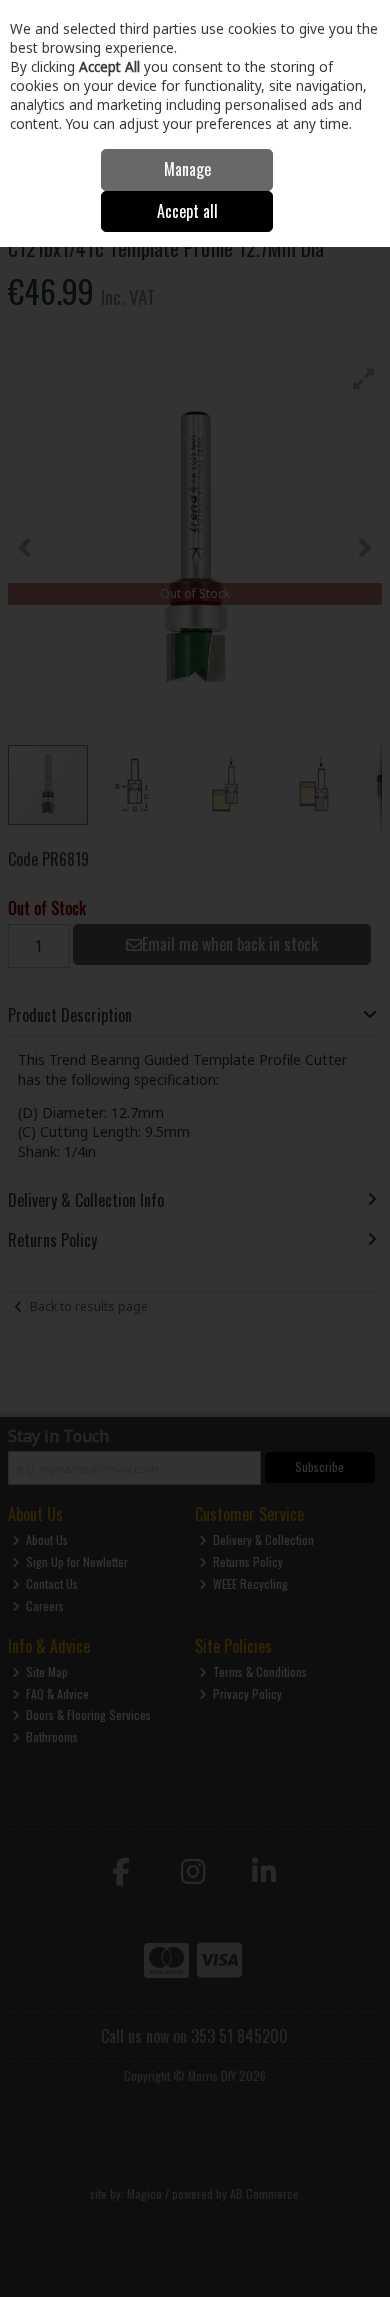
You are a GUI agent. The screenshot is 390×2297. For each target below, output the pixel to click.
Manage (187, 169)
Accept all (187, 211)
